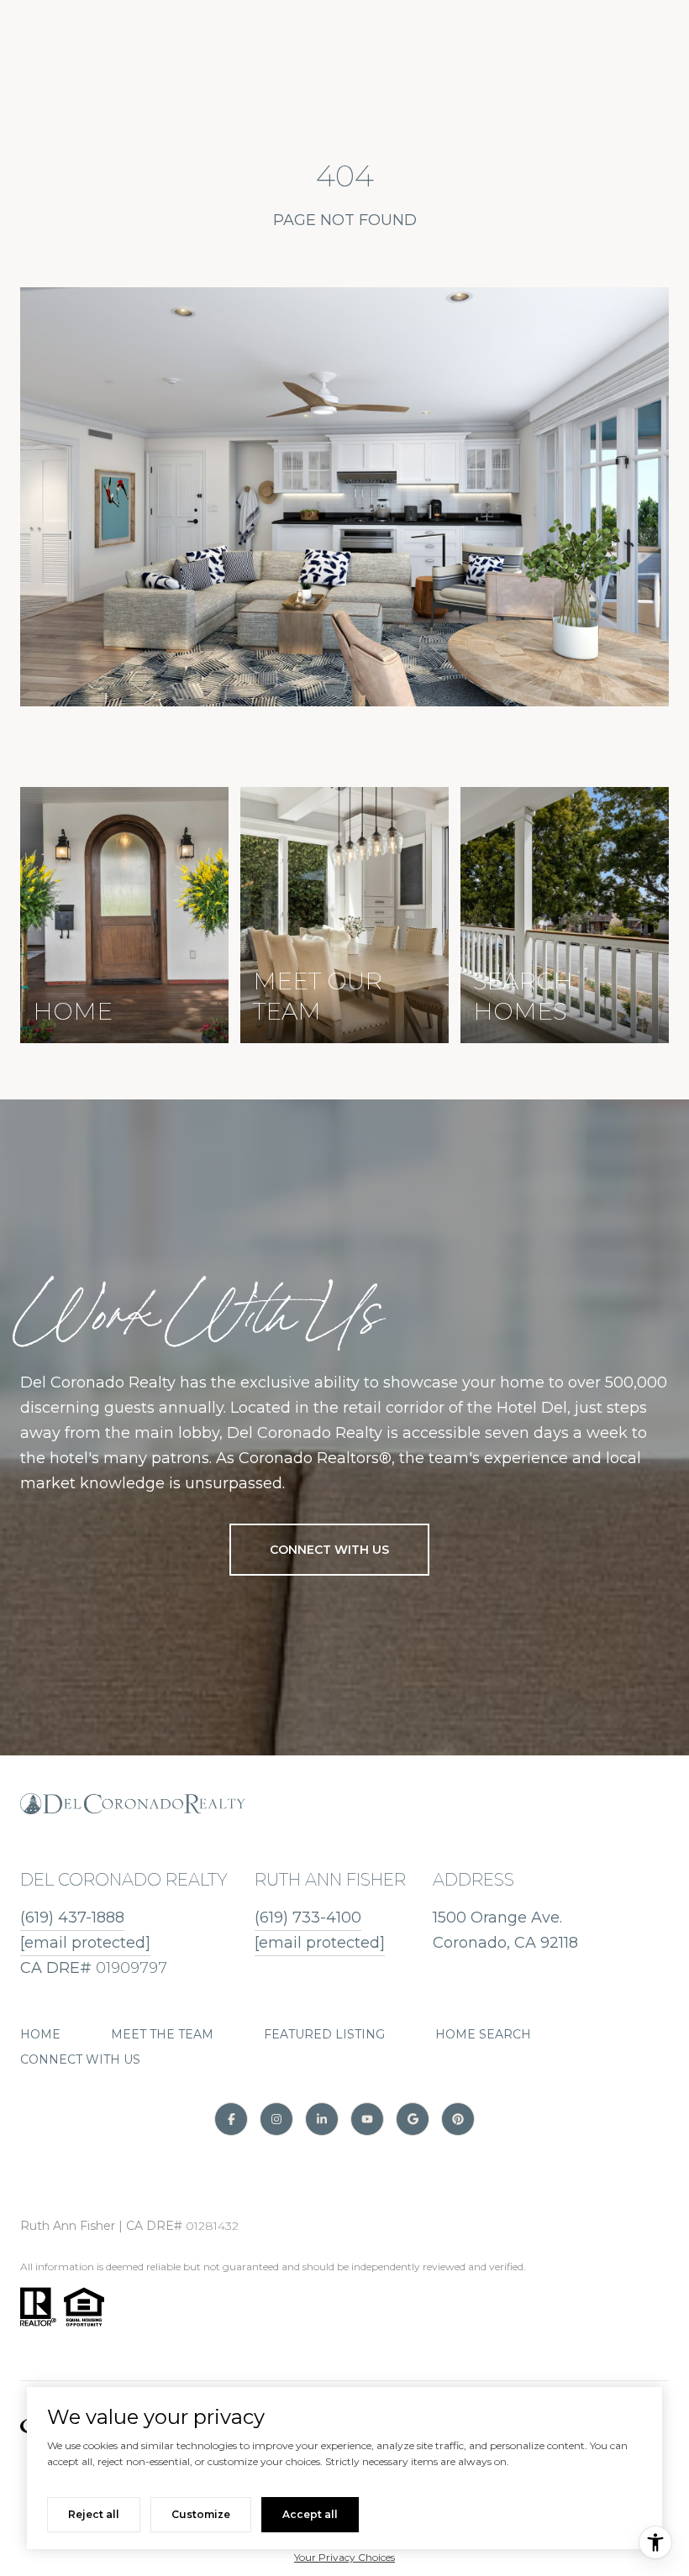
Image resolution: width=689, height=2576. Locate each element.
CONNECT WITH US (80, 2059)
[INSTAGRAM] (276, 2119)
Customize (201, 2514)
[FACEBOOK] (231, 2119)
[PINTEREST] (458, 2119)
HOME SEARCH (483, 2034)
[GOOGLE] (413, 2119)
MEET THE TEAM (162, 2034)
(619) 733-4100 (308, 1918)
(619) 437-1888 (72, 1918)
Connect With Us (329, 1550)
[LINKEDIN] (322, 2119)
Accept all (310, 2514)
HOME (40, 2034)
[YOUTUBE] (367, 2119)
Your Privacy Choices (344, 2557)
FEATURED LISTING (324, 2034)
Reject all (94, 2514)
